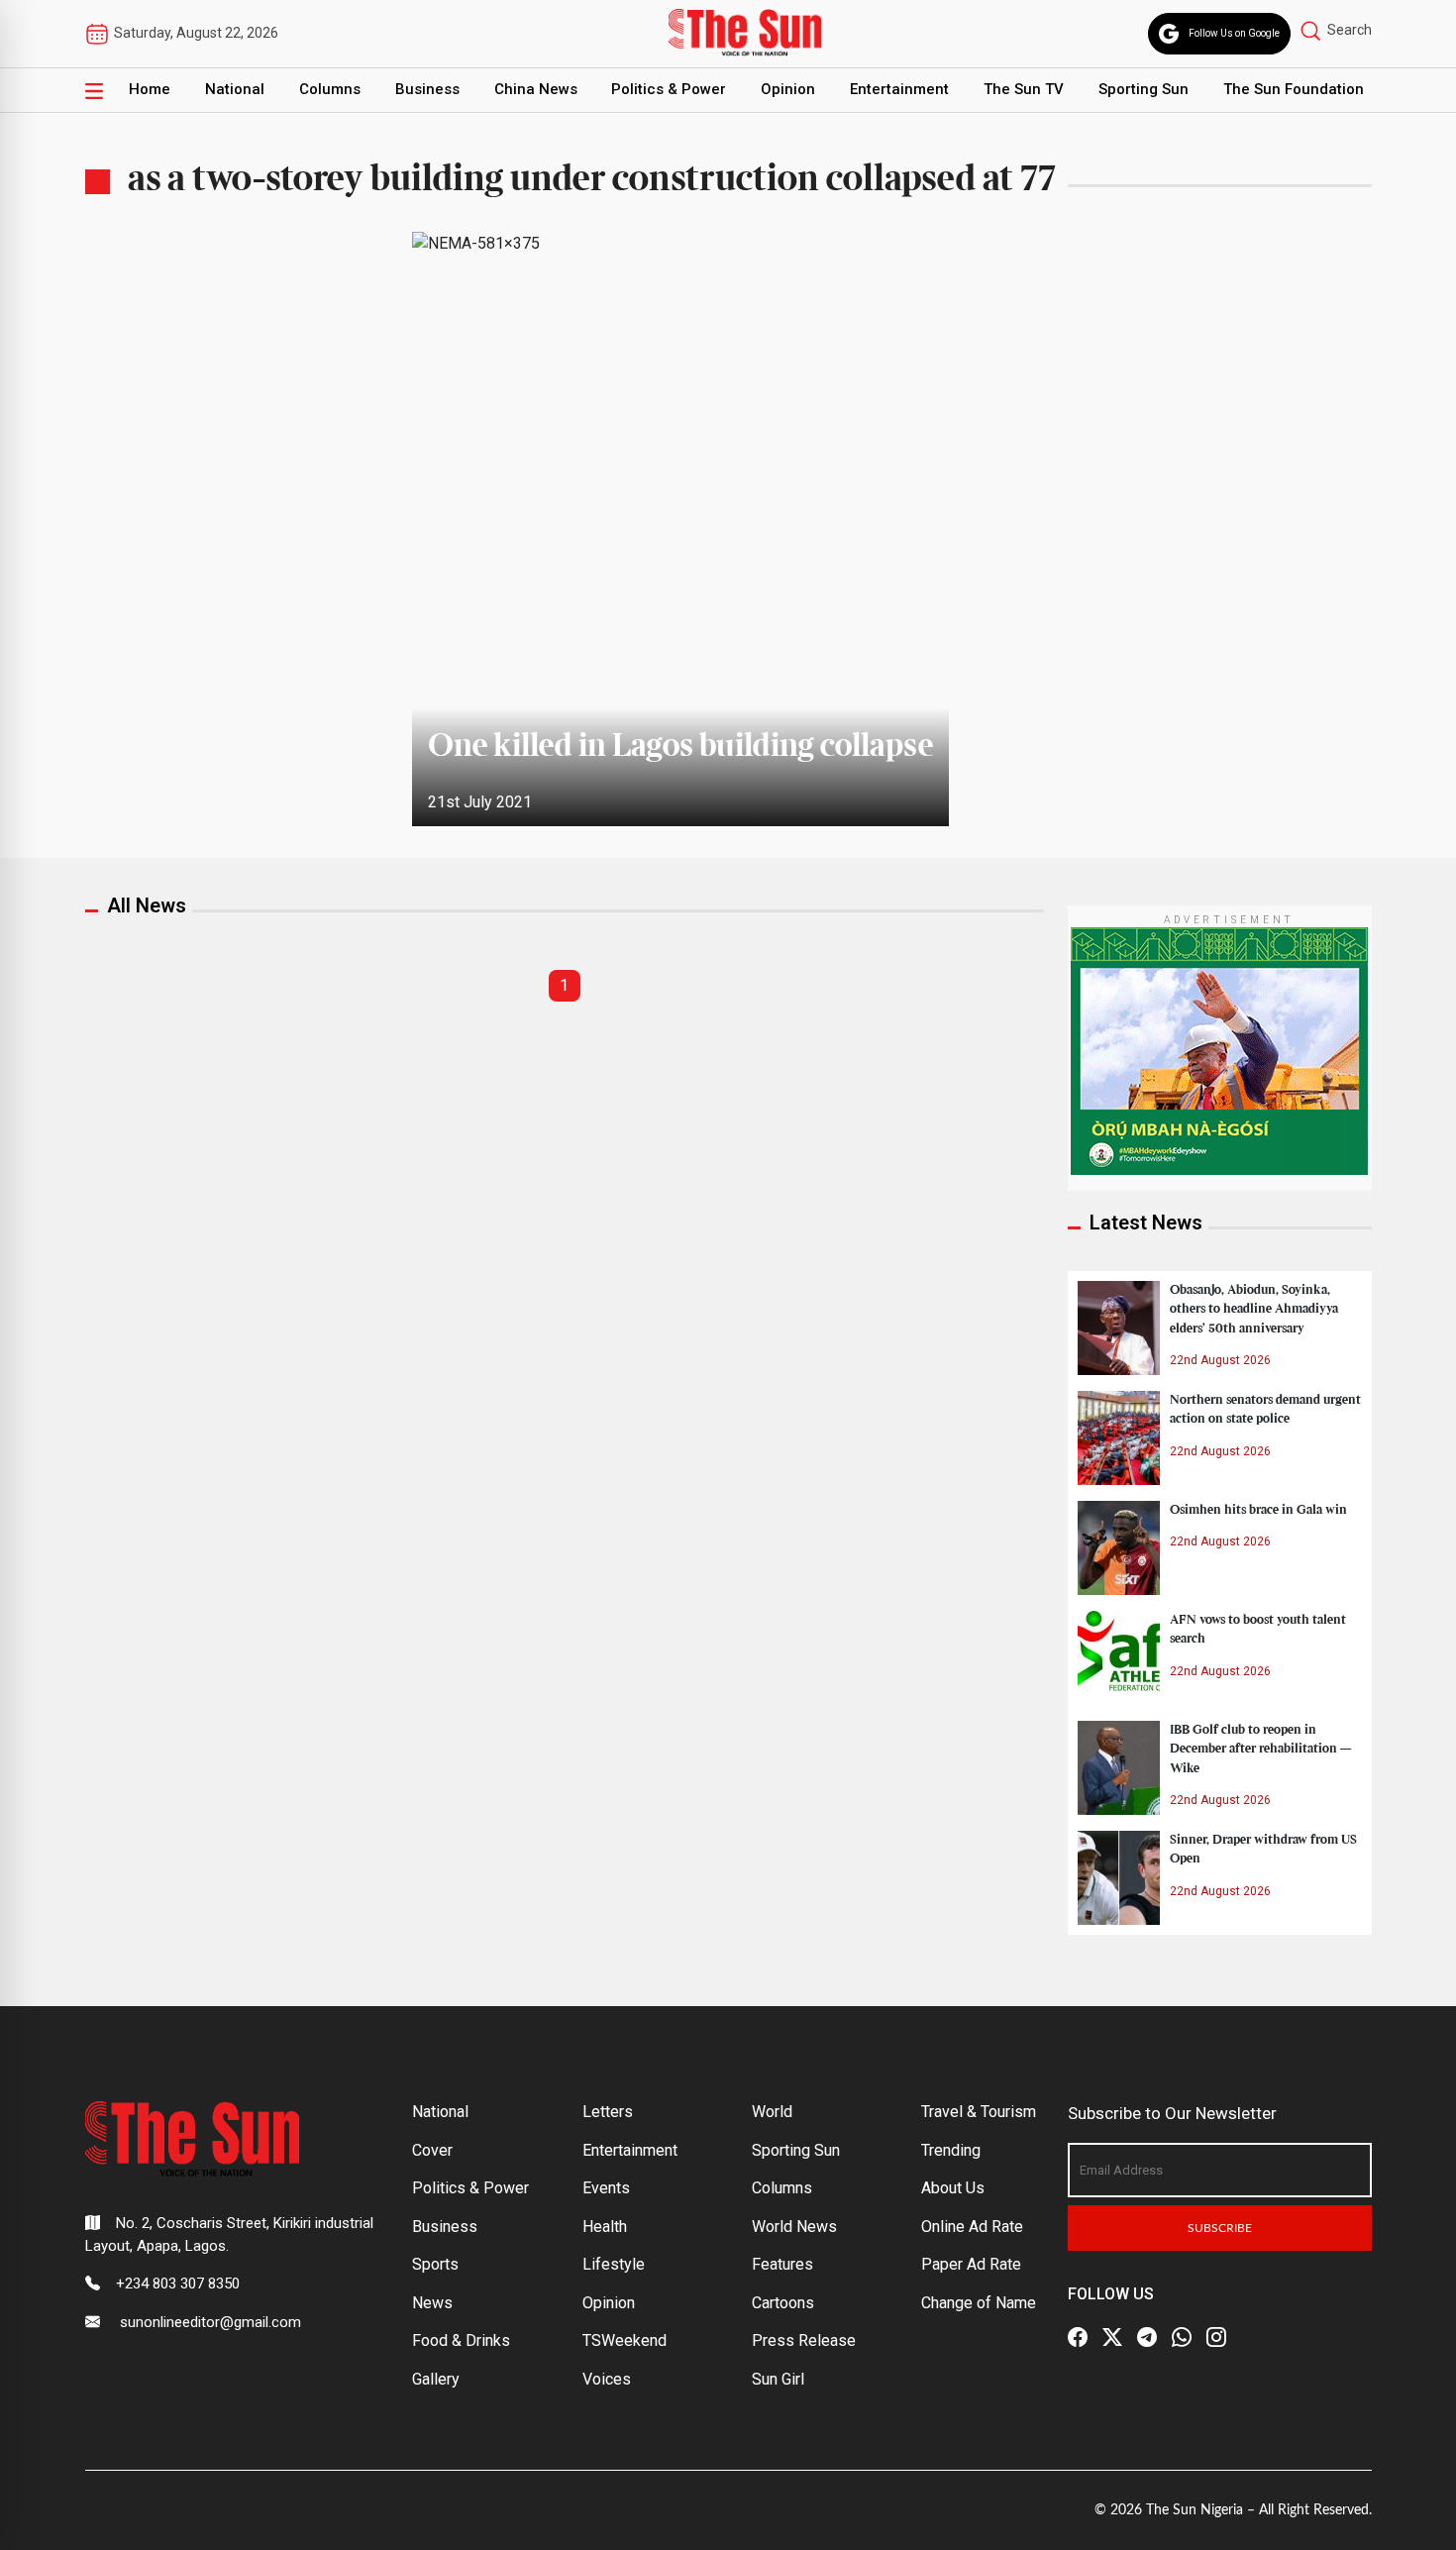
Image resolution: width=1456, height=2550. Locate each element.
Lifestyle (614, 2264)
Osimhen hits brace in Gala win (1258, 1510)
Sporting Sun (1144, 89)
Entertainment (899, 89)
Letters (608, 2112)
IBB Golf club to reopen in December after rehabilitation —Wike (1260, 1749)
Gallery (436, 2379)
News (432, 2303)
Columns (330, 89)
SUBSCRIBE (1220, 2228)
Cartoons (783, 2303)
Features (782, 2264)
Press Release (804, 2340)
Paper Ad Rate (971, 2264)
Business (427, 89)
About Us (953, 2188)
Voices (607, 2379)
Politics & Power (669, 89)
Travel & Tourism (979, 2112)
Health (605, 2227)
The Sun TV (1024, 89)
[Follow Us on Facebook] (1078, 2337)
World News (794, 2227)
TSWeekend (624, 2340)
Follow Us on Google (1234, 33)
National (235, 89)
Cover (432, 2150)
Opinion (788, 89)
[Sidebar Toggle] (94, 90)
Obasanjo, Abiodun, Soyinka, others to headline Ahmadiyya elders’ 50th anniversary (1254, 1309)
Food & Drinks (461, 2340)
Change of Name (979, 2303)
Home (150, 89)
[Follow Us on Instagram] (1216, 2337)
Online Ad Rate (972, 2227)
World (772, 2112)
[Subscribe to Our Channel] (1147, 2337)
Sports (435, 2264)
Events (606, 2188)
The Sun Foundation (1294, 89)
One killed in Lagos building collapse (680, 747)
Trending (951, 2150)
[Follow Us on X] (1112, 2337)
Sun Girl (778, 2379)
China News (536, 89)
